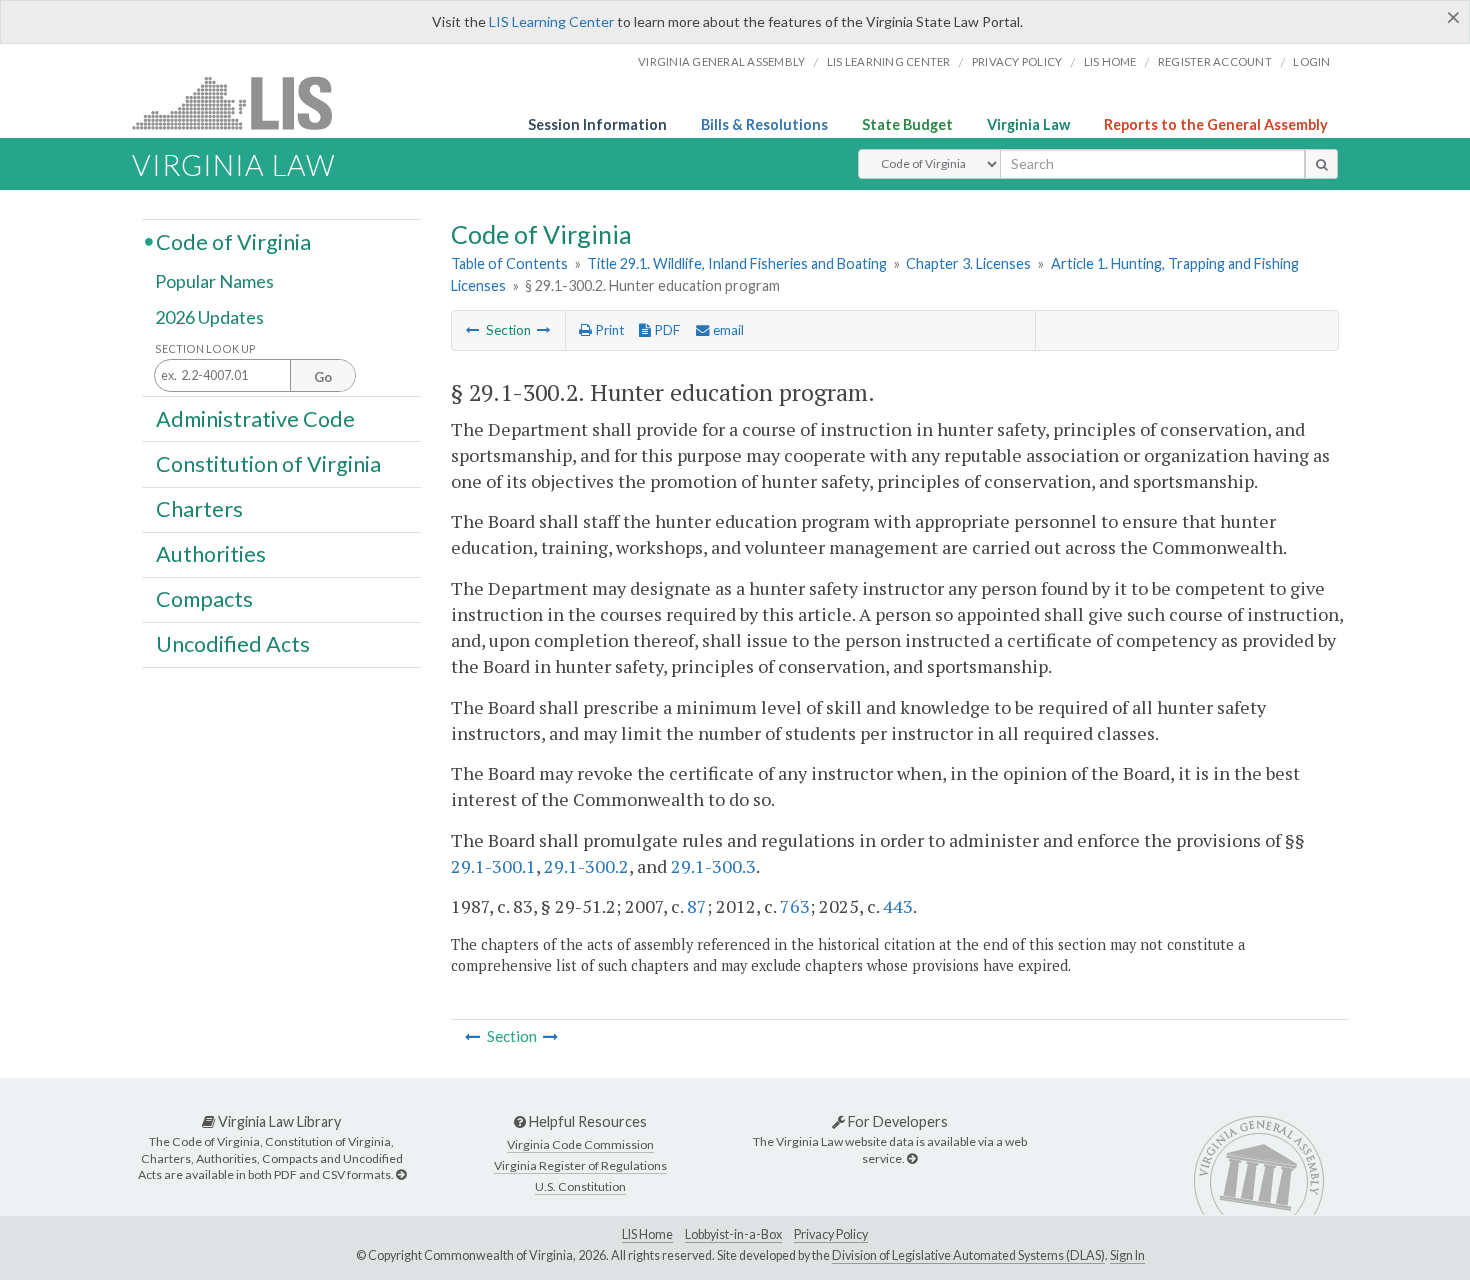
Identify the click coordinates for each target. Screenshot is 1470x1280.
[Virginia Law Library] (401, 1174)
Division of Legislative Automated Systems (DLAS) (968, 1255)
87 (697, 906)
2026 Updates (209, 317)
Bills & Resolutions (764, 124)
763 (795, 906)
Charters (199, 509)
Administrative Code (255, 418)
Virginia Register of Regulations (580, 1165)
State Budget (907, 124)
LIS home (1110, 61)
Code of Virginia (233, 241)
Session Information (597, 124)
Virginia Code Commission (580, 1144)
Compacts (204, 599)
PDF (665, 330)
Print (608, 330)
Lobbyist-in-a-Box (733, 1234)
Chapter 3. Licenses (968, 263)
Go (323, 377)
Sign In (1127, 1255)
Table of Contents (509, 263)
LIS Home (647, 1234)
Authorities (211, 554)
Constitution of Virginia (268, 463)
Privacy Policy (1017, 61)
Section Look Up (205, 348)
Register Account (1215, 61)
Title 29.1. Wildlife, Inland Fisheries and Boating (737, 263)
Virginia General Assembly (721, 61)
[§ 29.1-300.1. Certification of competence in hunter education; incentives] (473, 330)
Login (1311, 61)
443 (898, 906)
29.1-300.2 (586, 866)
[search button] (1321, 164)
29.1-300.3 (713, 866)
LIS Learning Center (551, 21)
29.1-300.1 (493, 866)
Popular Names (214, 282)
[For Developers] (912, 1158)
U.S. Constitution (580, 1186)
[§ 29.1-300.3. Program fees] (544, 330)
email (727, 330)
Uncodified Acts (233, 644)
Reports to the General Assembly (1216, 124)
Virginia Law (1028, 124)
